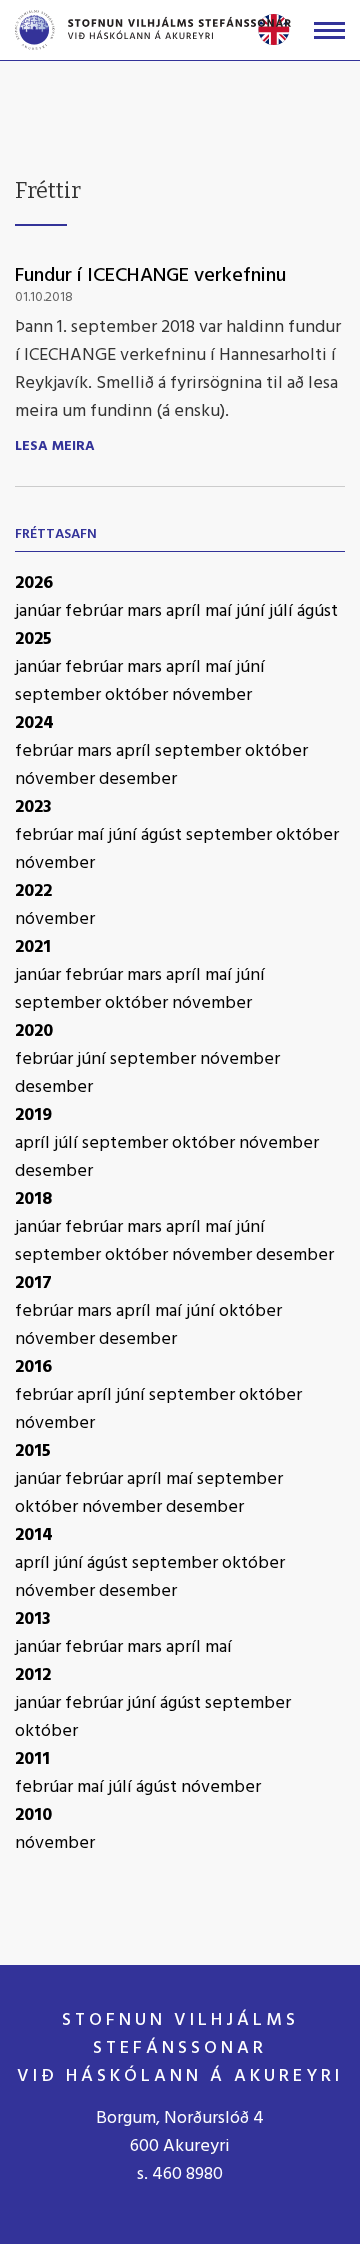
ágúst (317, 611)
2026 (34, 583)
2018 (33, 1199)
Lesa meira (55, 447)
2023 (33, 807)
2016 (33, 1367)
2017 (33, 1283)
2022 (33, 891)
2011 (32, 1759)
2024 (34, 723)
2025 (33, 639)
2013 (33, 1619)
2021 (33, 947)
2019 (33, 1115)
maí (220, 611)
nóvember (212, 695)
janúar (40, 611)
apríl (185, 611)
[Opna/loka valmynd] (329, 30)
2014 (34, 1535)
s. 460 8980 (180, 2174)
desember (138, 779)
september (60, 695)
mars (146, 611)
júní (252, 611)
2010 (33, 1815)
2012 (33, 1675)
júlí (283, 611)
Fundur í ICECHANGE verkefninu (150, 276)
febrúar (96, 611)
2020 (34, 1031)
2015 (33, 1451)
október (138, 695)
